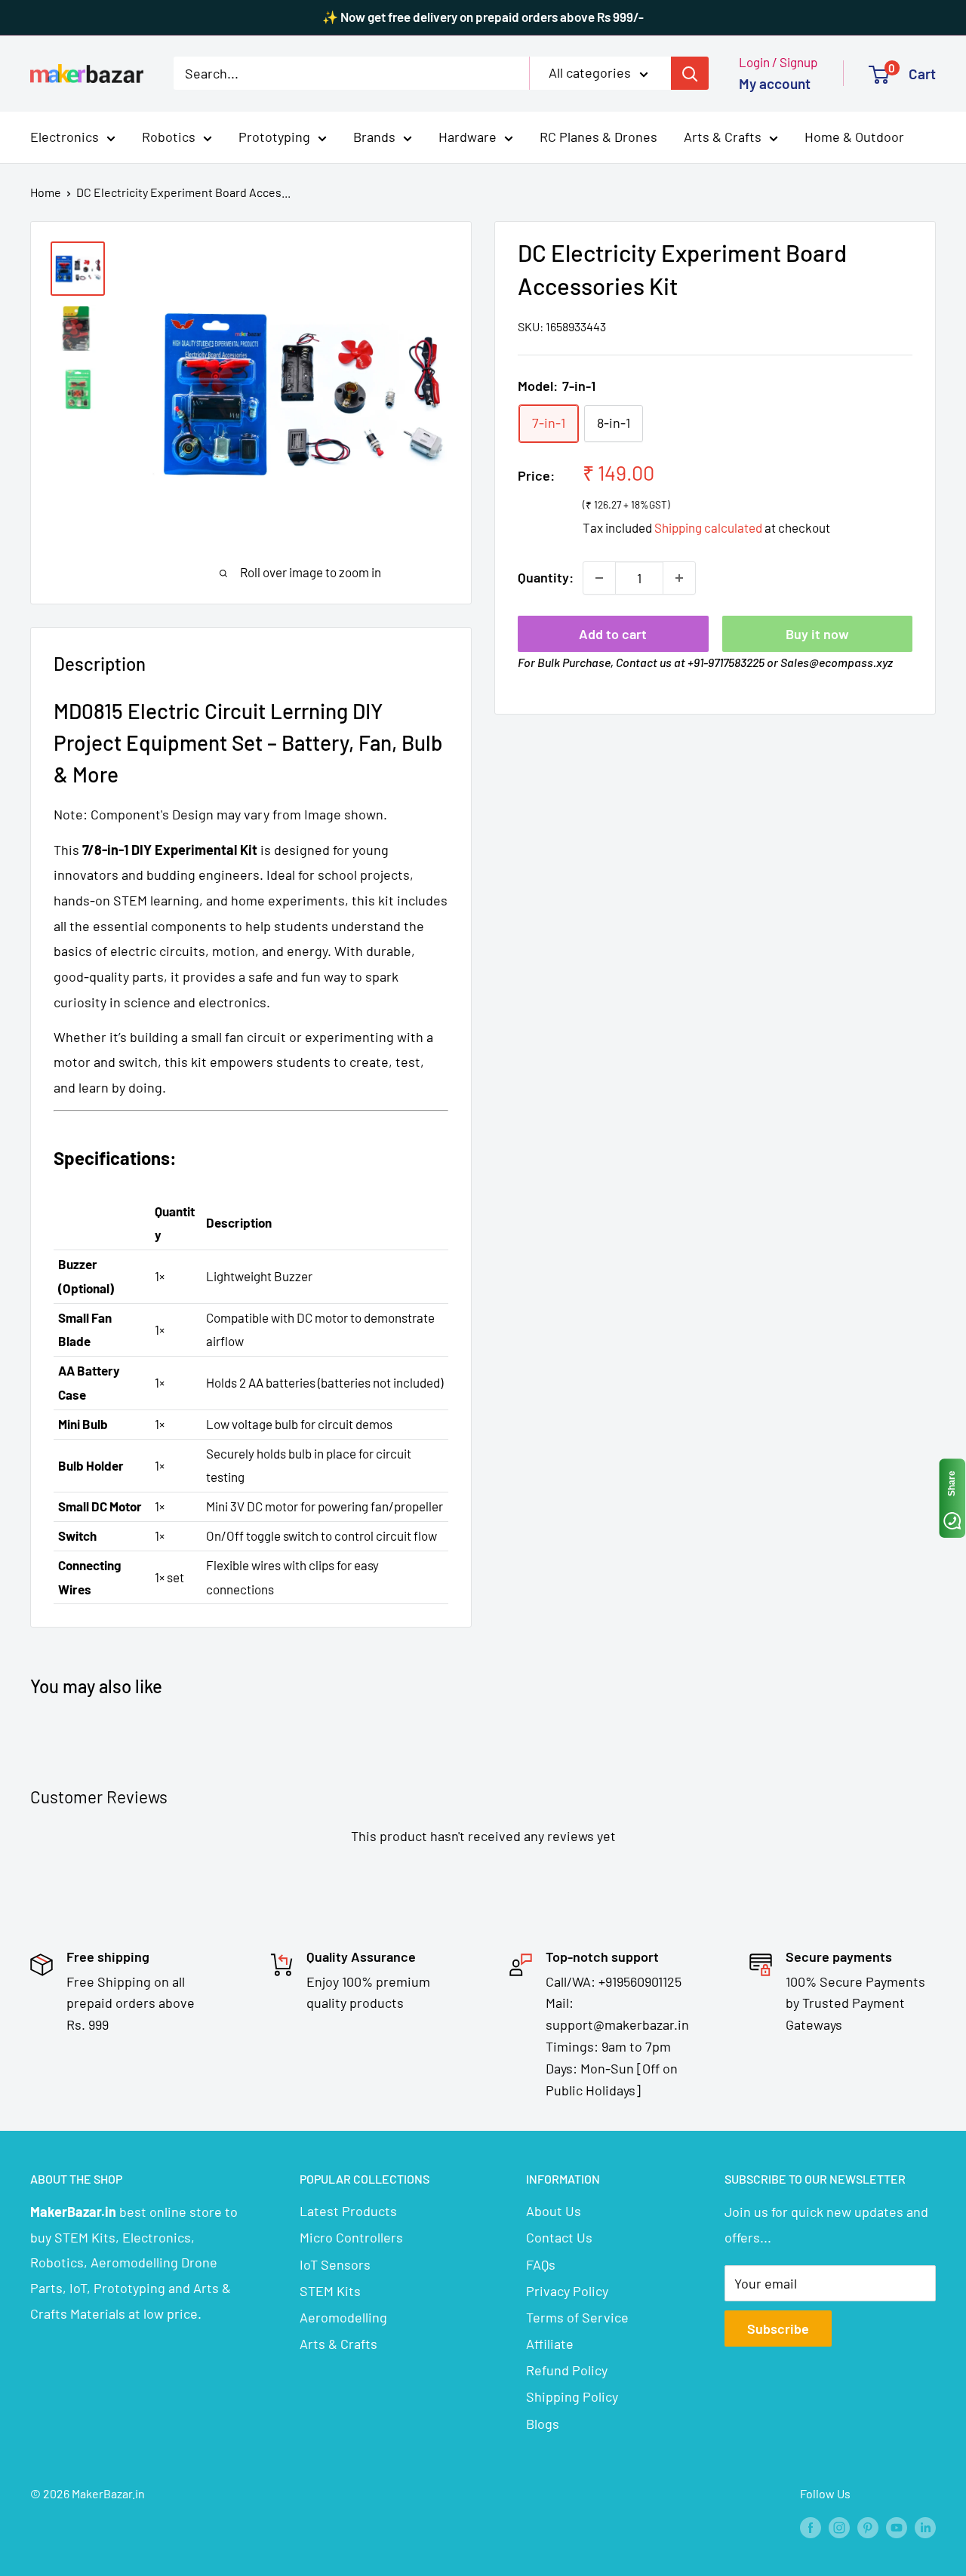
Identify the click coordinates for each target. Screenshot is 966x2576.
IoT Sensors (335, 2264)
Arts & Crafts (723, 137)
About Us (554, 2211)
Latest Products (348, 2211)
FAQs (541, 2264)
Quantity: (546, 577)
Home (46, 192)
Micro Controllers (351, 2237)
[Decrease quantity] (599, 578)
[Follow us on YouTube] (897, 2527)
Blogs (543, 2424)
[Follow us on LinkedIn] (925, 2527)
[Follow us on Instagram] (839, 2527)
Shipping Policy (572, 2396)
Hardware (468, 137)
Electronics (65, 137)
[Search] (690, 73)
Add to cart (613, 634)
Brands (374, 137)
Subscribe (778, 2329)
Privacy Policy (567, 2291)
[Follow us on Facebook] (811, 2527)
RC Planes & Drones (598, 137)
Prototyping (274, 137)
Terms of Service (577, 2317)
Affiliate (550, 2344)
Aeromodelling (343, 2317)
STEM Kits (330, 2291)
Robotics (169, 137)
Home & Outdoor (854, 137)
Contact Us (559, 2237)
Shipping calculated (708, 527)
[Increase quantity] (679, 578)
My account (775, 83)
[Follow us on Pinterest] (868, 2527)
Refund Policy (567, 2370)
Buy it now (817, 634)
